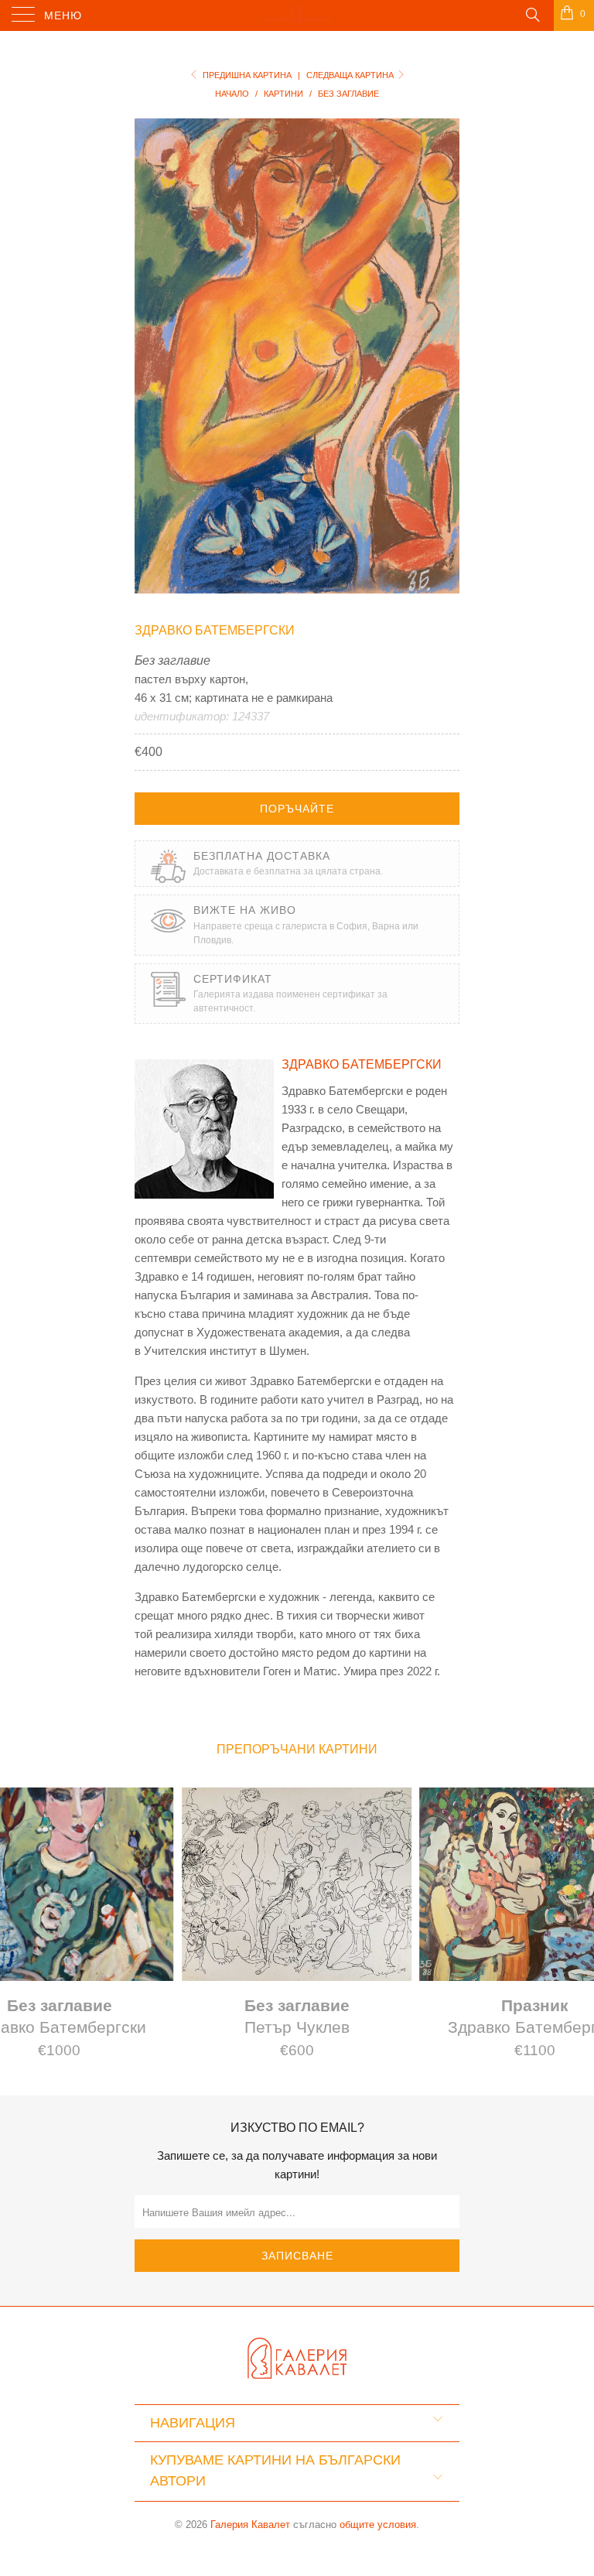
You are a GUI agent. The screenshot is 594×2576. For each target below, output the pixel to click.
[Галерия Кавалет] (297, 15)
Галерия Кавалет (250, 2525)
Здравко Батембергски (215, 630)
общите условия (378, 2525)
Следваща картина (351, 75)
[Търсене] (532, 14)
